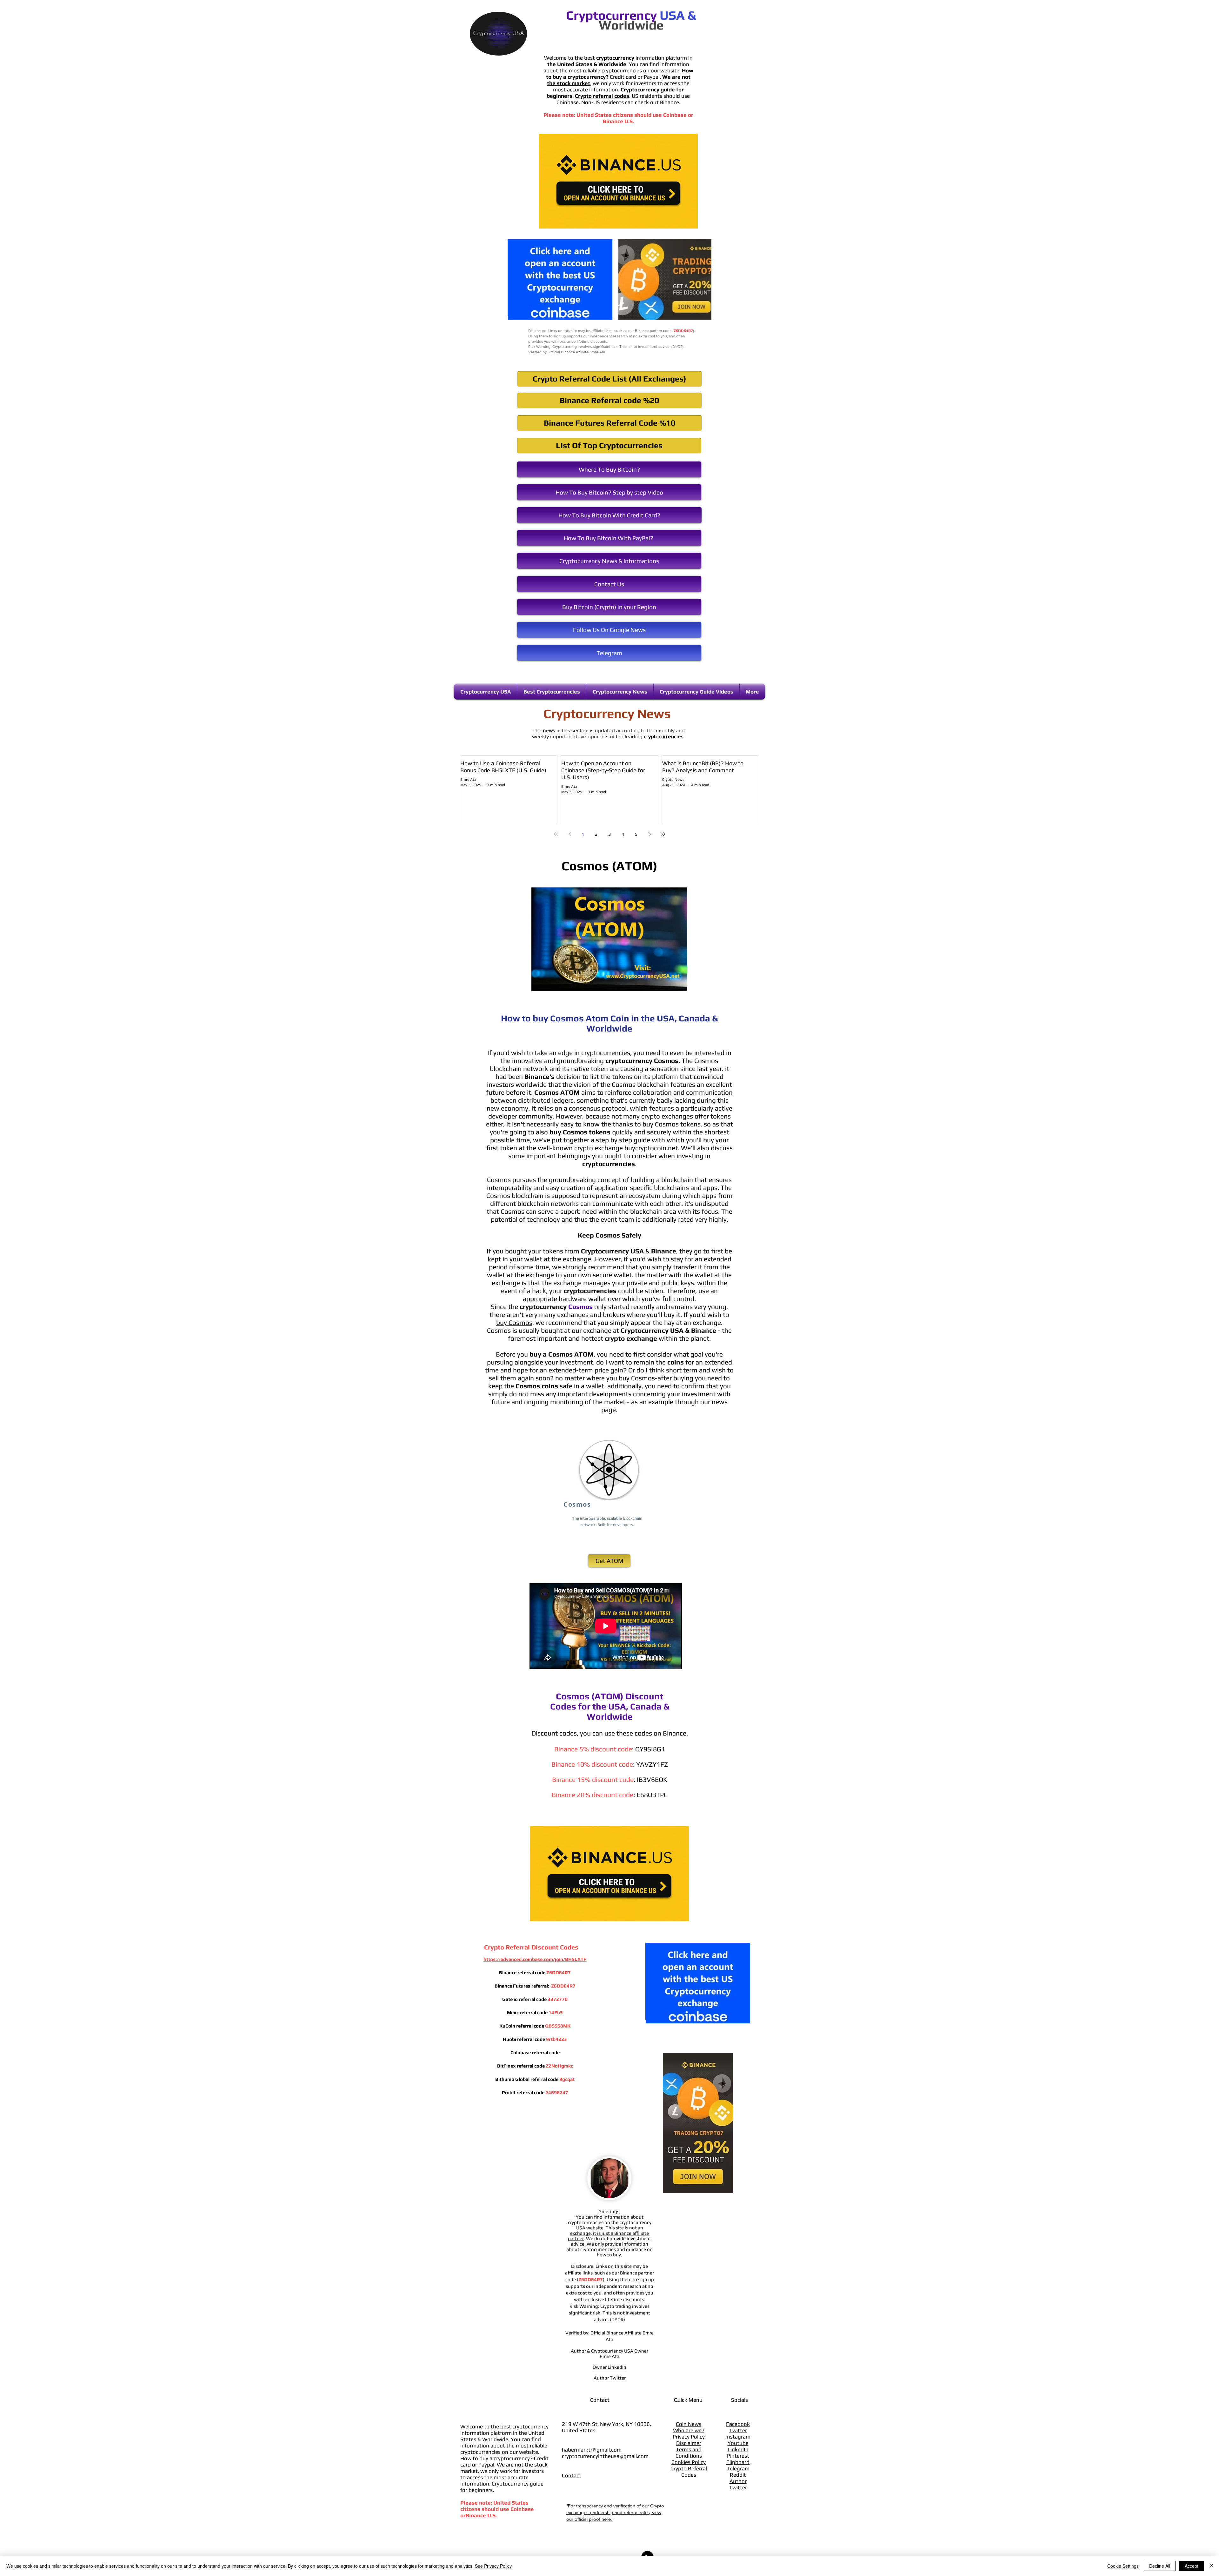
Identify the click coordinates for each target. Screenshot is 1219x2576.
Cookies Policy (689, 2462)
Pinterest (738, 2456)
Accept (1192, 2566)
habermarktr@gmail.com (592, 2450)
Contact (572, 2475)
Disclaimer (689, 2443)
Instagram (738, 2437)
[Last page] (663, 834)
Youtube (738, 2443)
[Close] (1211, 2566)
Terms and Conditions (689, 2453)
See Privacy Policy (493, 2566)
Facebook (738, 2424)
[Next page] (649, 834)
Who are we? (689, 2430)
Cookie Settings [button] (1123, 2566)
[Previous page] (570, 834)
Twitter (738, 2430)
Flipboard (738, 2462)
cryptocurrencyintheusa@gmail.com (605, 2456)
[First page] (556, 834)
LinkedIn (738, 2449)
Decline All (1160, 2566)
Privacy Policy (689, 2437)
